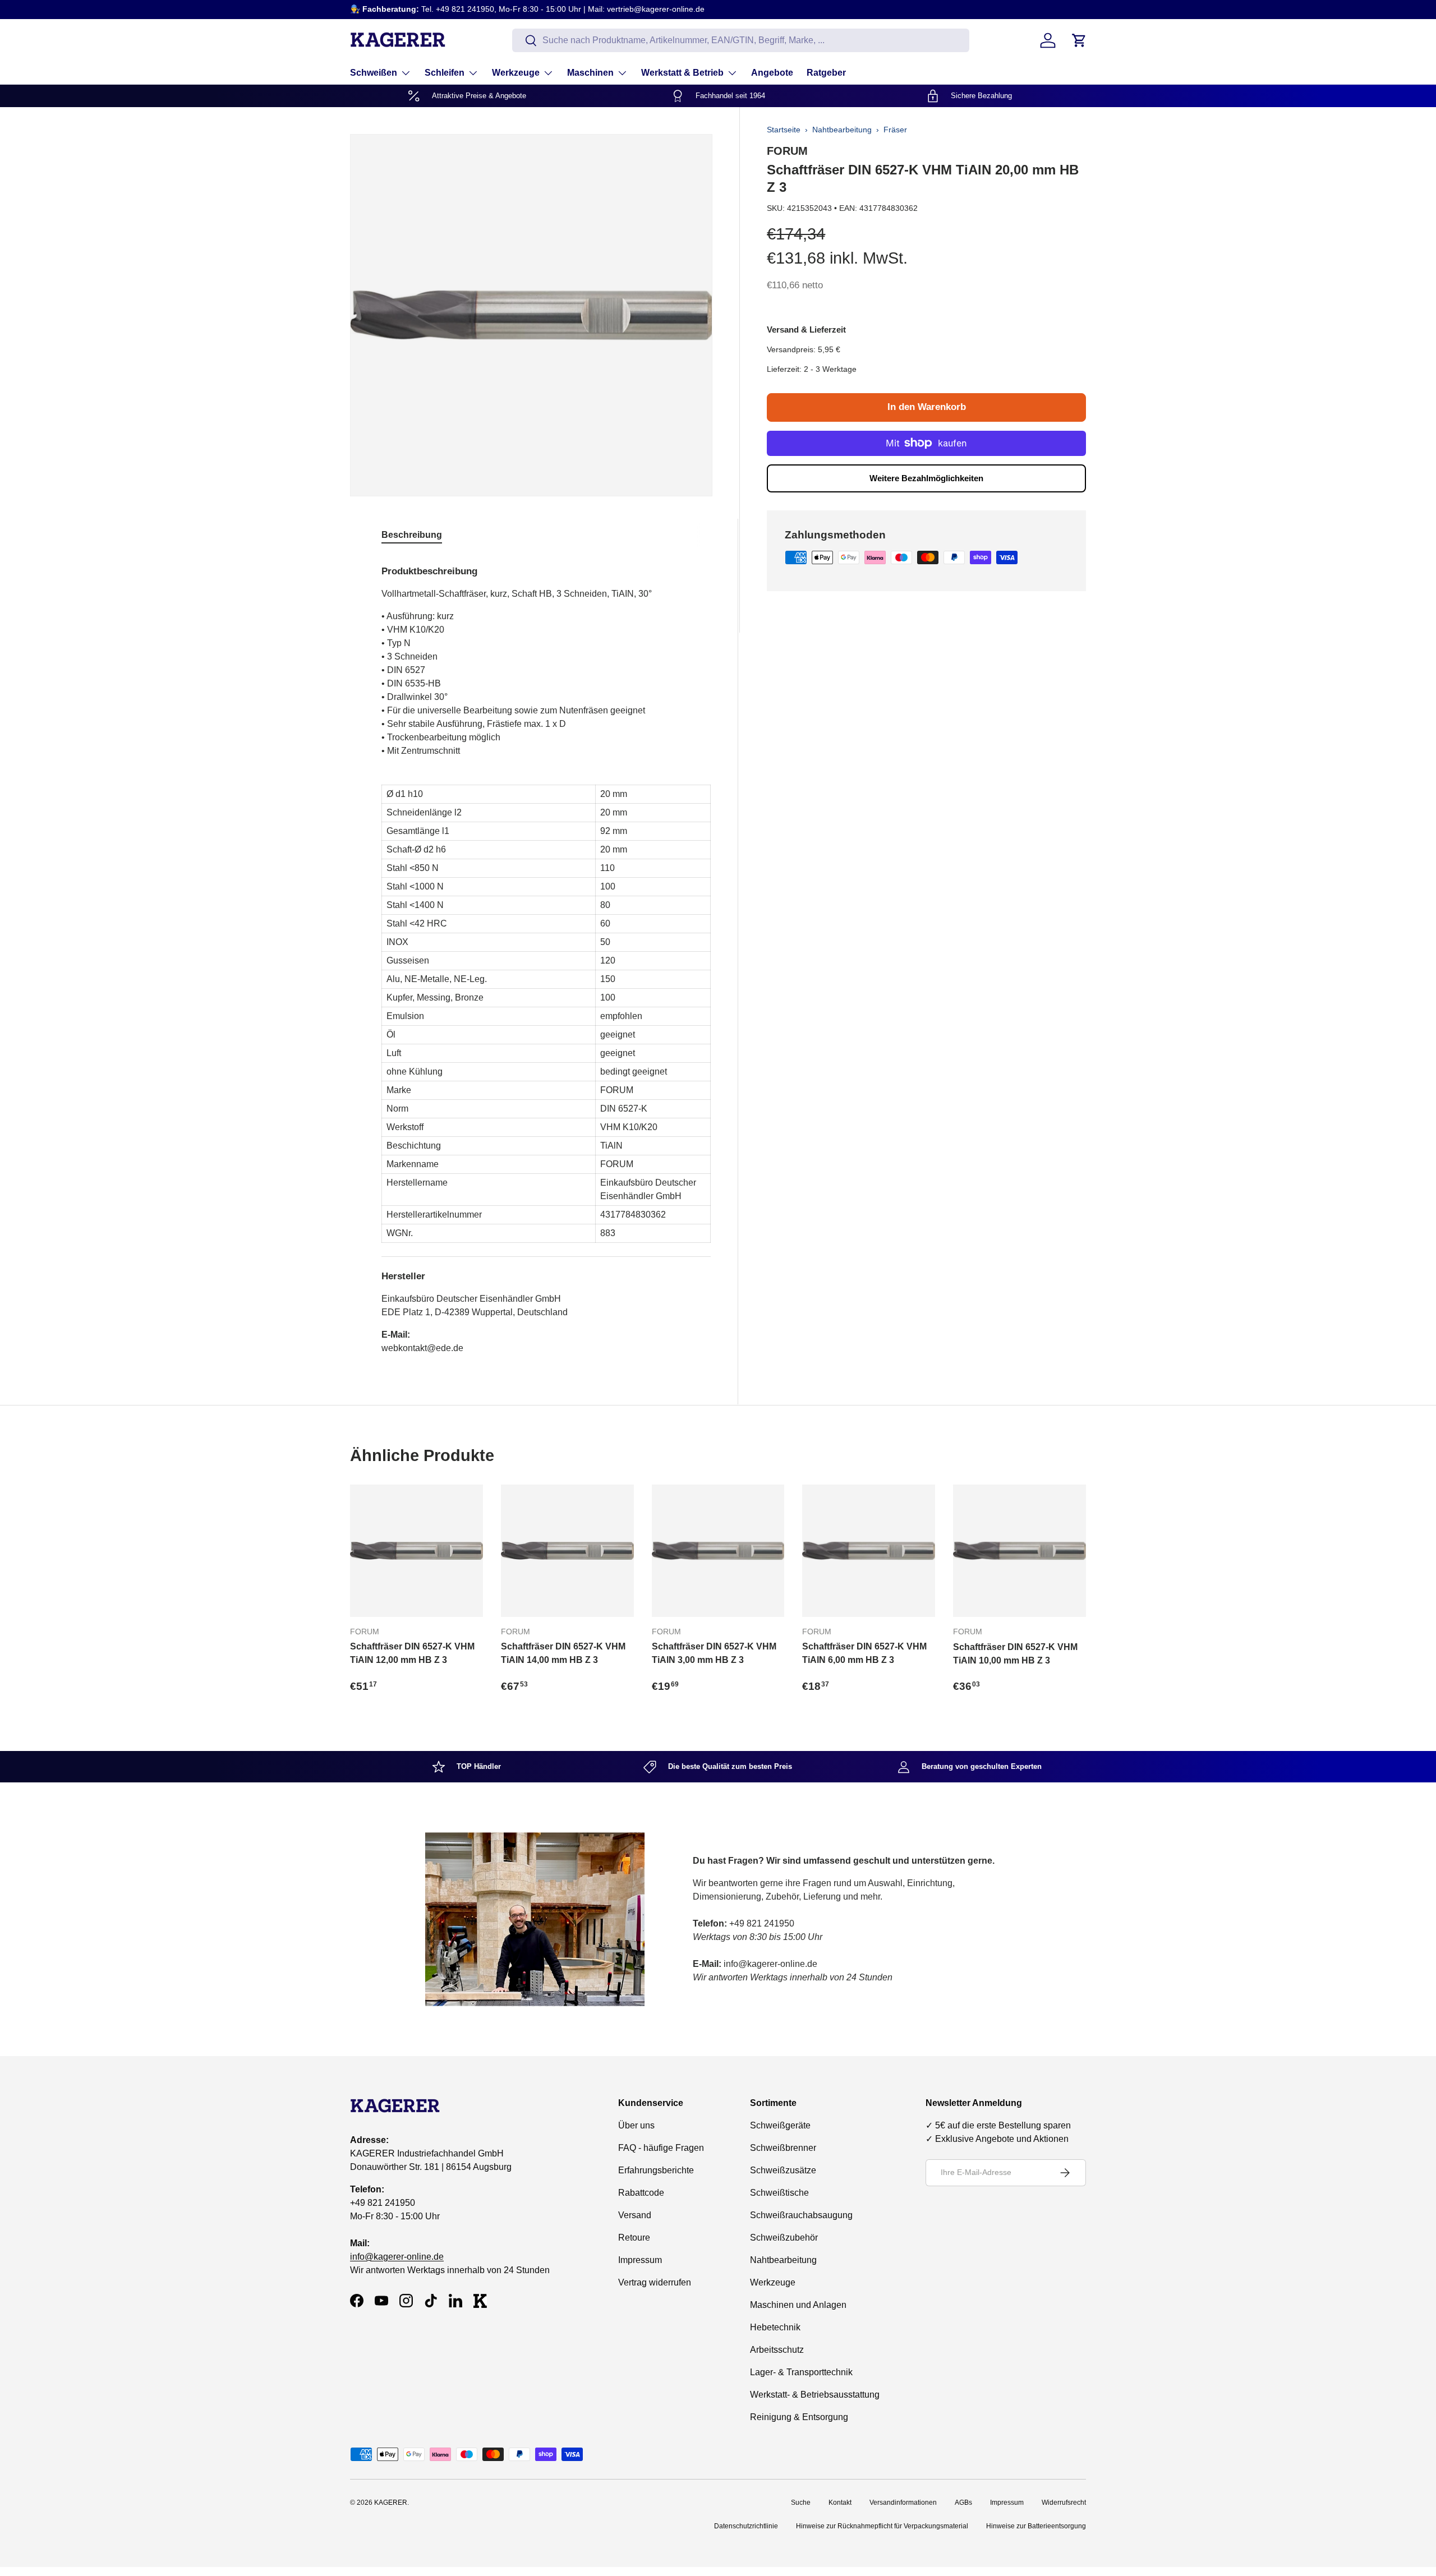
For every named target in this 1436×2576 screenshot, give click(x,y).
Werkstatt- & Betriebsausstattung (815, 2395)
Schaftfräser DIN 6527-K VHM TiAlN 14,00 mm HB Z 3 (563, 1653)
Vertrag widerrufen (655, 2282)
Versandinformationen (903, 2503)
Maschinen (590, 73)
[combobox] (741, 40)
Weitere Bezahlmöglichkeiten (926, 478)
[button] (1079, 40)
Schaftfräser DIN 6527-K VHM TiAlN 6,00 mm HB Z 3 (864, 1653)
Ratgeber (826, 73)
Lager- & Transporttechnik (801, 2372)
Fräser (895, 130)
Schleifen (445, 73)
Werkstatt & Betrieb (682, 73)
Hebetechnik (775, 2327)
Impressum (640, 2260)
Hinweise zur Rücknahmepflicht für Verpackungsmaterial (882, 2526)
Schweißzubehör (784, 2238)
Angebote (772, 73)
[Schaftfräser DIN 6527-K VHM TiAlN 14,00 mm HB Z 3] (567, 1551)
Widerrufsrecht (1064, 2503)
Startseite (784, 130)
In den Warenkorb (927, 407)
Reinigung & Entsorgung (799, 2417)
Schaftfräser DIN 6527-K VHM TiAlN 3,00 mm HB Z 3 (714, 1653)
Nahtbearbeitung (842, 130)
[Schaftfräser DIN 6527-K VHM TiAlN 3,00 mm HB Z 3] (718, 1551)
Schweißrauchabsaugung (801, 2215)
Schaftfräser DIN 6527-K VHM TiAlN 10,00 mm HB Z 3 (1015, 1654)
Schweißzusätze (783, 2170)
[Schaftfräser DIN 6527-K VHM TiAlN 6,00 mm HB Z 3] (869, 1551)
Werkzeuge (516, 73)
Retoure (634, 2238)
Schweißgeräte (780, 2125)
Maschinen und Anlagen (798, 2305)
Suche (801, 2503)
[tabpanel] (546, 955)
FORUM (787, 151)
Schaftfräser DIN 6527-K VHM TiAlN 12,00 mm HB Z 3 (412, 1653)
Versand (635, 2215)
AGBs (963, 2503)
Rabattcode (641, 2193)
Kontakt (840, 2503)
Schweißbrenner (783, 2148)
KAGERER (391, 2503)
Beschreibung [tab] (412, 535)
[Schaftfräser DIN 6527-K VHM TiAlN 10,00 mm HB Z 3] (1020, 1551)
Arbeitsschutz (777, 2350)
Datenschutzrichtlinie (746, 2526)
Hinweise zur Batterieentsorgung (1036, 2526)
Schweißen (374, 73)
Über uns (636, 2125)
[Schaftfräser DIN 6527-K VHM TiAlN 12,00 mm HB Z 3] (416, 1551)
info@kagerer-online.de (397, 2257)
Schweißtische (779, 2193)
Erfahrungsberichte (656, 2170)
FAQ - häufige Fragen (661, 2148)
